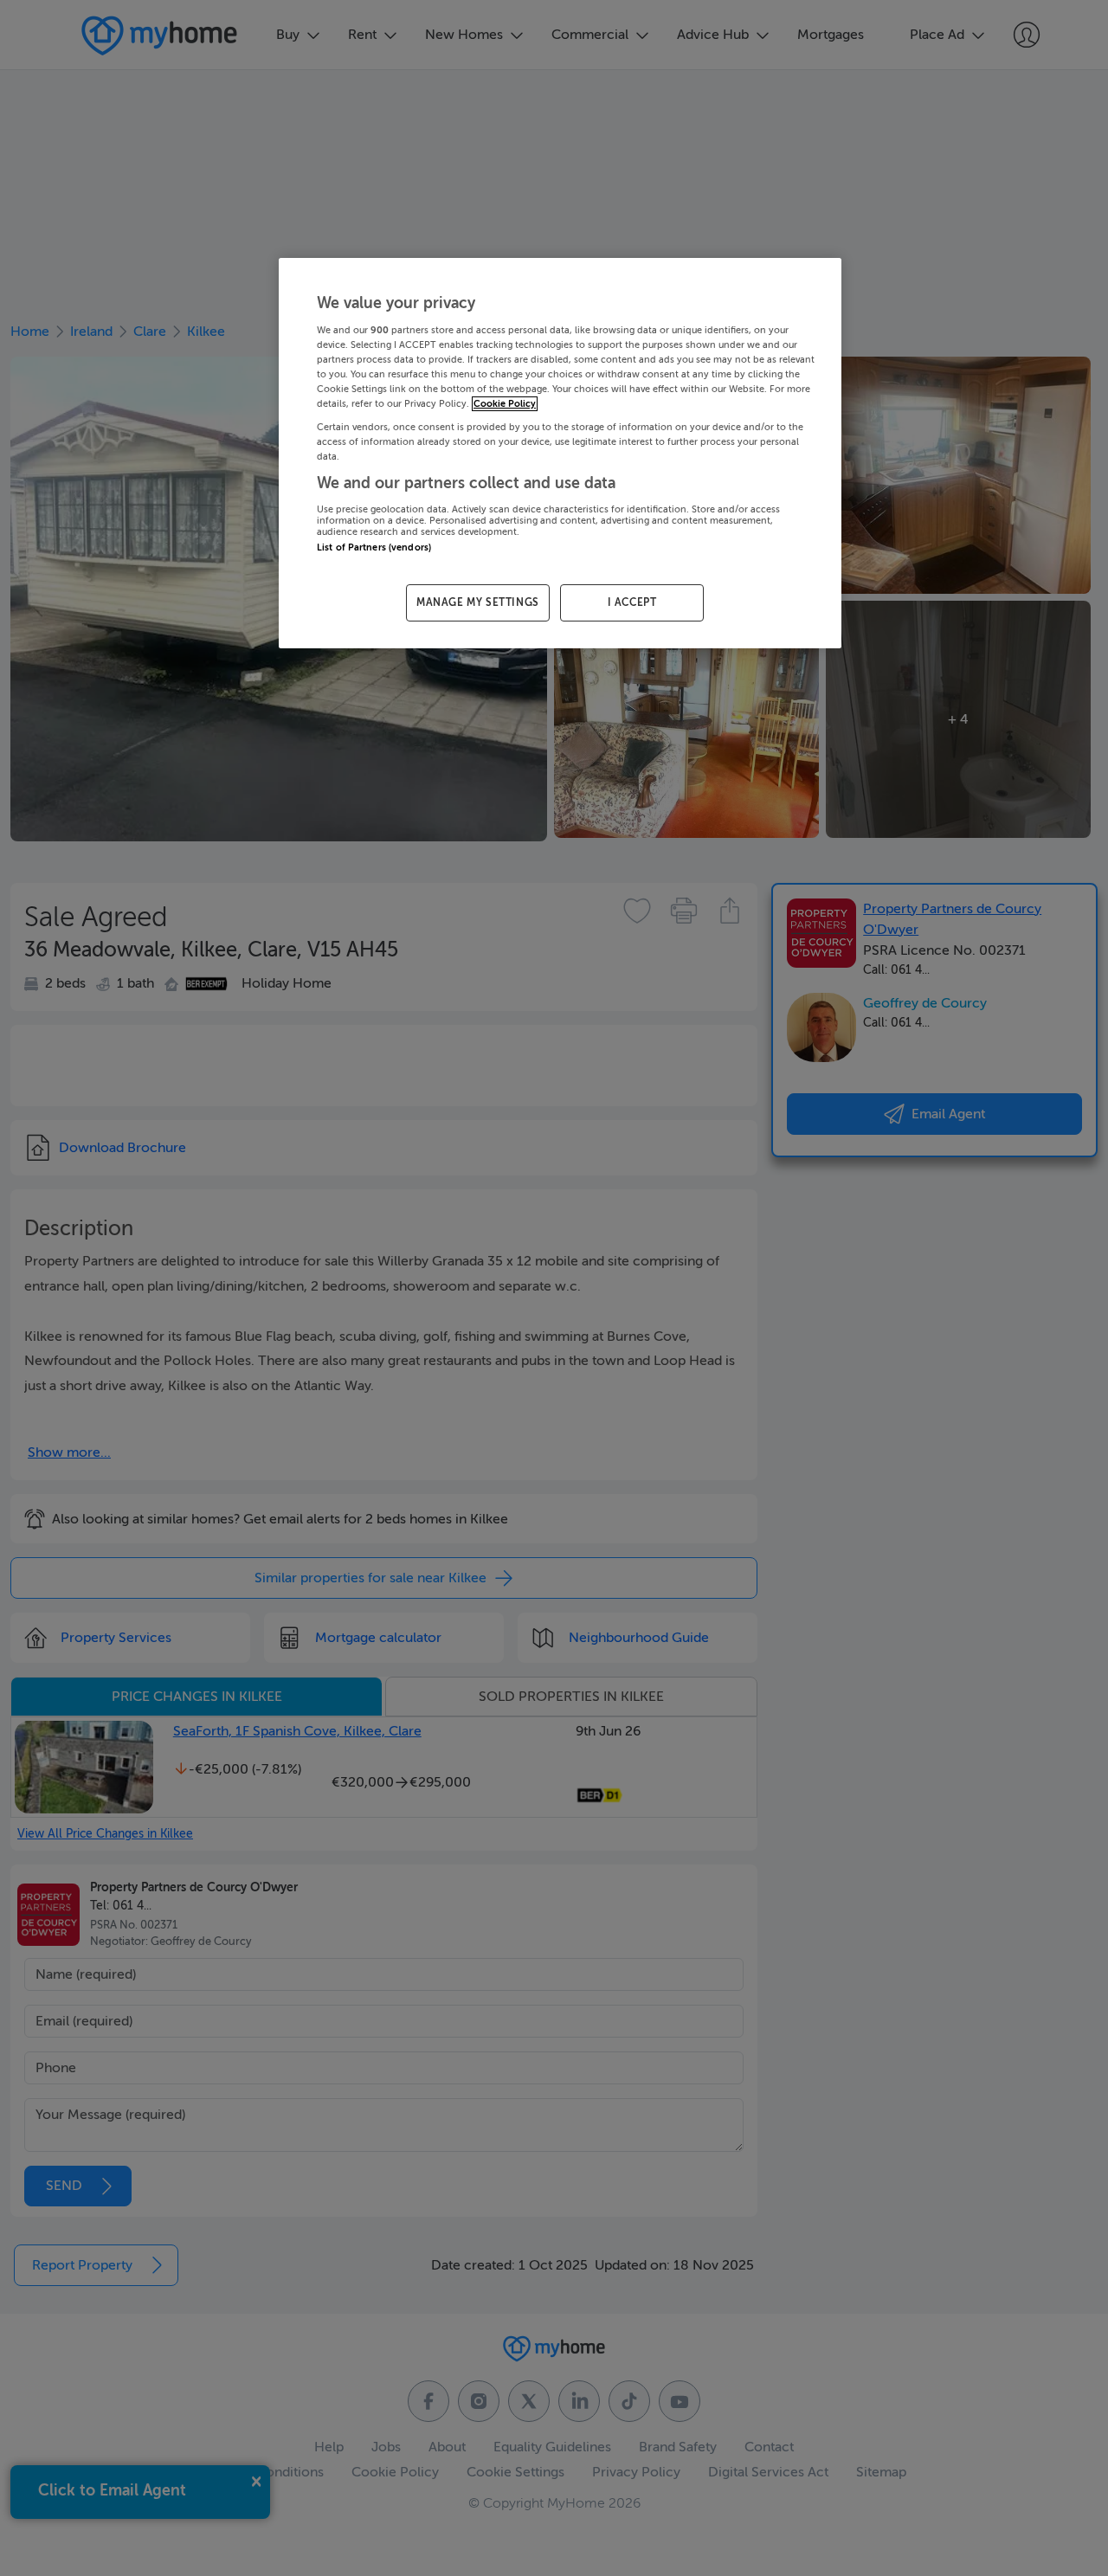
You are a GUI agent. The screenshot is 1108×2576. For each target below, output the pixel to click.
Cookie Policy (505, 404)
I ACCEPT (632, 602)
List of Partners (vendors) (374, 547)
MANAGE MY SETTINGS (478, 602)
